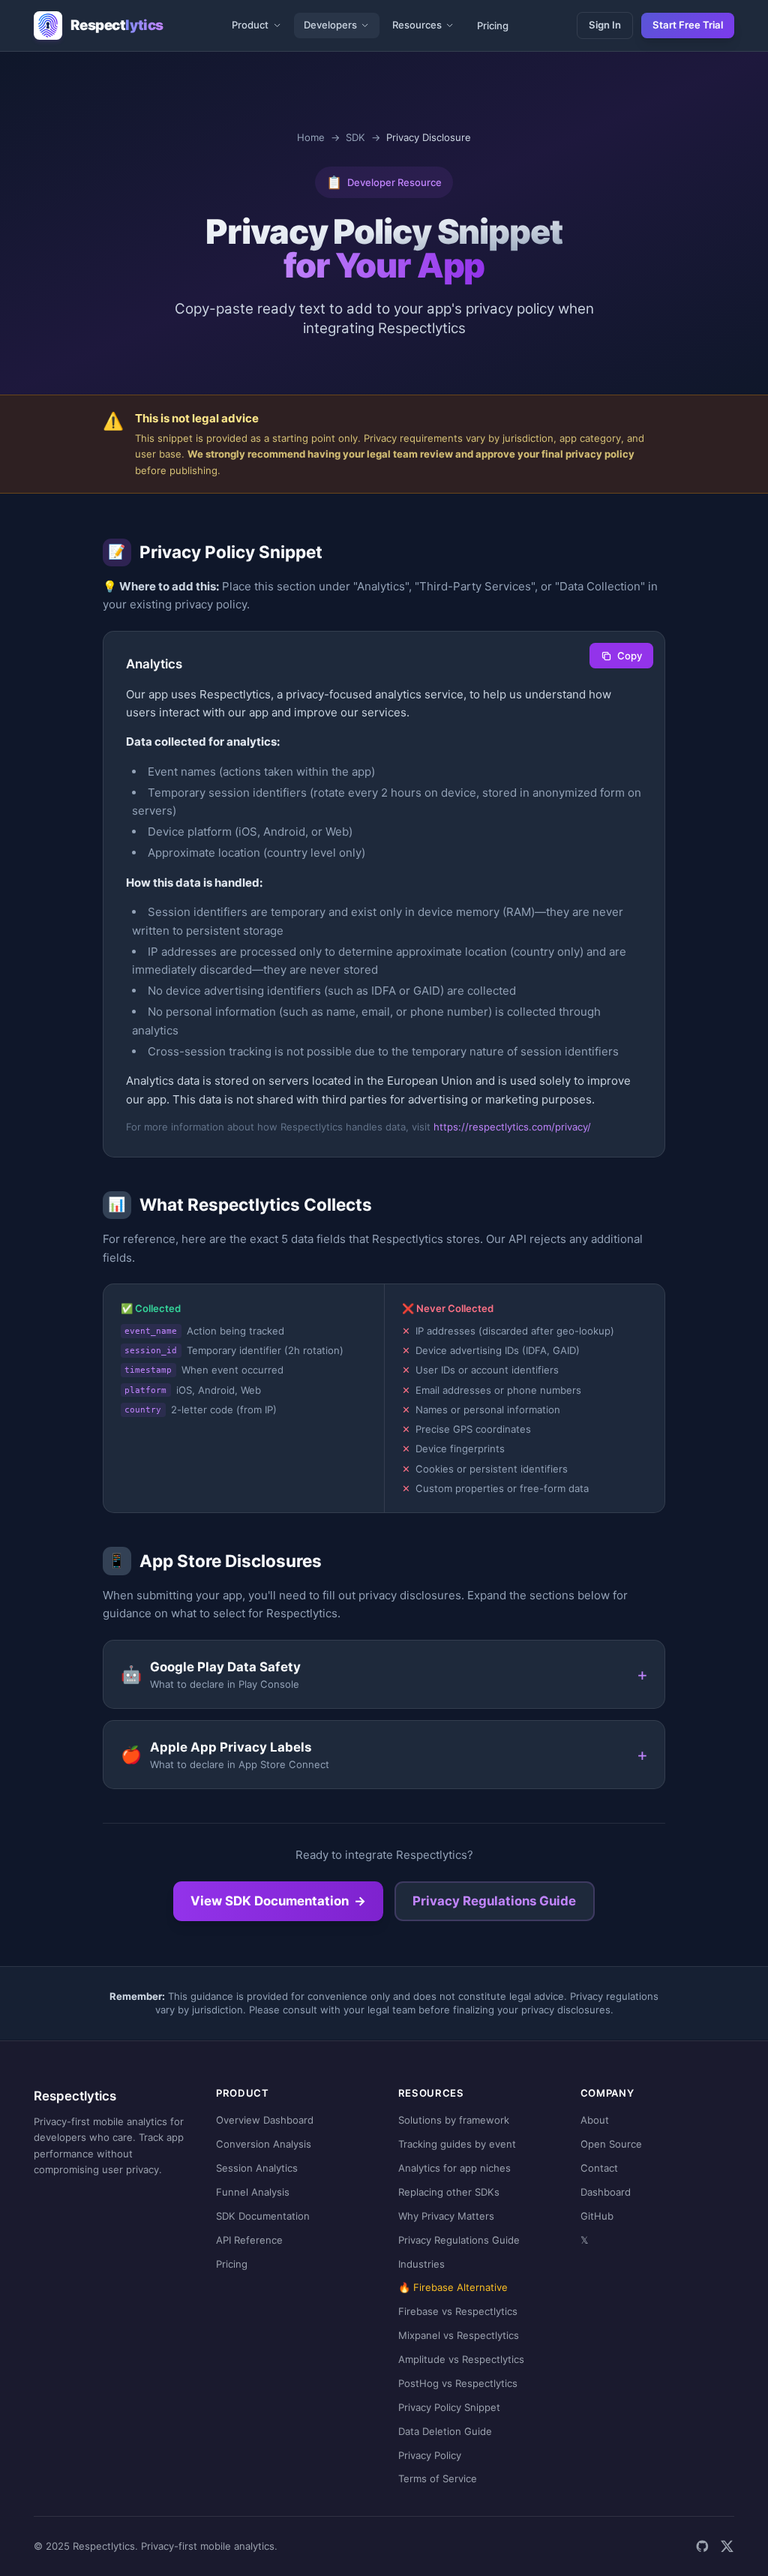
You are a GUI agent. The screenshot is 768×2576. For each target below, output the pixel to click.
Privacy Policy (430, 2455)
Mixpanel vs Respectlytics (459, 2335)
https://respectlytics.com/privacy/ (512, 1127)
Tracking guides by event (457, 2144)
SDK (355, 137)
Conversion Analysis (264, 2144)
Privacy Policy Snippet (449, 2407)
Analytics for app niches (454, 2168)
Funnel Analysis (253, 2192)
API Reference (249, 2240)
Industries (421, 2264)
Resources (417, 25)
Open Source (611, 2144)
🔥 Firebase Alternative (453, 2287)
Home (311, 137)
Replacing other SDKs (449, 2192)
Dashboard (606, 2192)
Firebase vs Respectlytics (458, 2311)
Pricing (493, 26)
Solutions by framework (454, 2120)
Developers (330, 25)
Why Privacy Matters (446, 2216)
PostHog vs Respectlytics (458, 2383)
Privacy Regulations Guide (494, 1901)
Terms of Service (438, 2478)
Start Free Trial (688, 25)
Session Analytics (257, 2168)
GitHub (597, 2216)
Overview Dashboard (265, 2120)
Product (250, 25)
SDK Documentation (263, 2216)
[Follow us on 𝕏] (727, 2546)
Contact (599, 2168)
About (595, 2120)
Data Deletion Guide (445, 2431)
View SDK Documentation (279, 1901)
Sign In (605, 25)
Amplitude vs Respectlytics (461, 2359)
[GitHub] (702, 2546)
